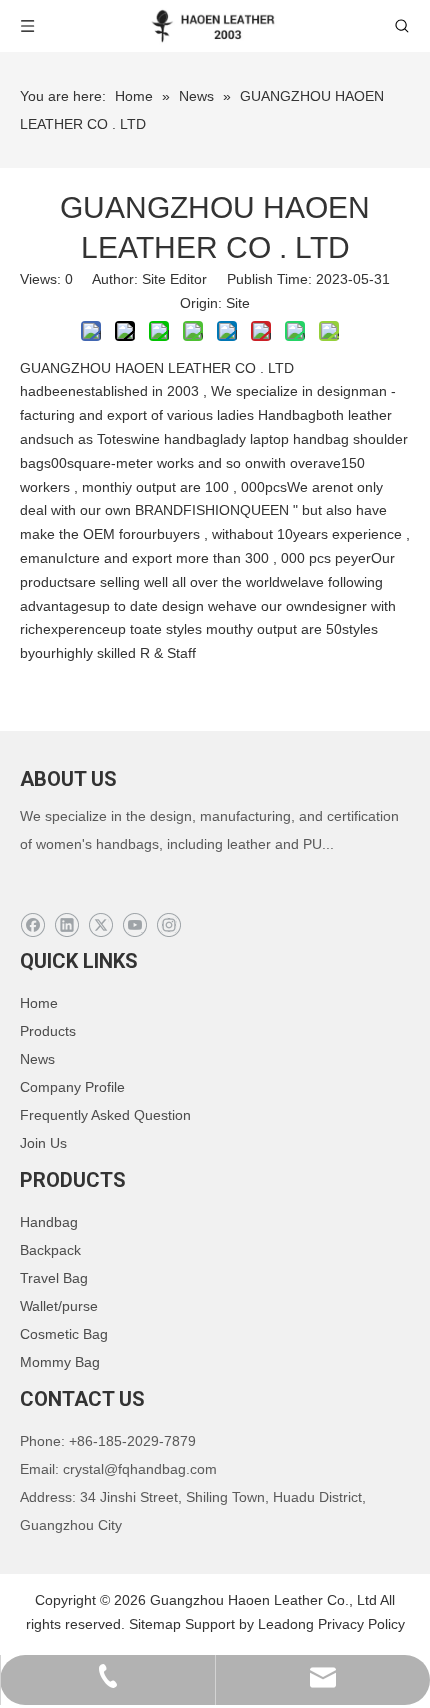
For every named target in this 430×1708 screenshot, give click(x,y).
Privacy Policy (361, 1624)
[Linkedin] (66, 925)
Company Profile (72, 1087)
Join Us (43, 1143)
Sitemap (155, 1624)
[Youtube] (134, 925)
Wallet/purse (59, 1306)
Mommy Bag (60, 1362)
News (37, 1059)
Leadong (286, 1624)
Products (48, 1031)
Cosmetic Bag (64, 1334)
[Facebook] (32, 925)
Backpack (50, 1250)
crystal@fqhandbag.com (140, 1469)
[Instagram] (168, 925)
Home (39, 1003)
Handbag (49, 1222)
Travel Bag (54, 1278)
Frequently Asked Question (105, 1115)
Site (238, 303)
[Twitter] (100, 925)
